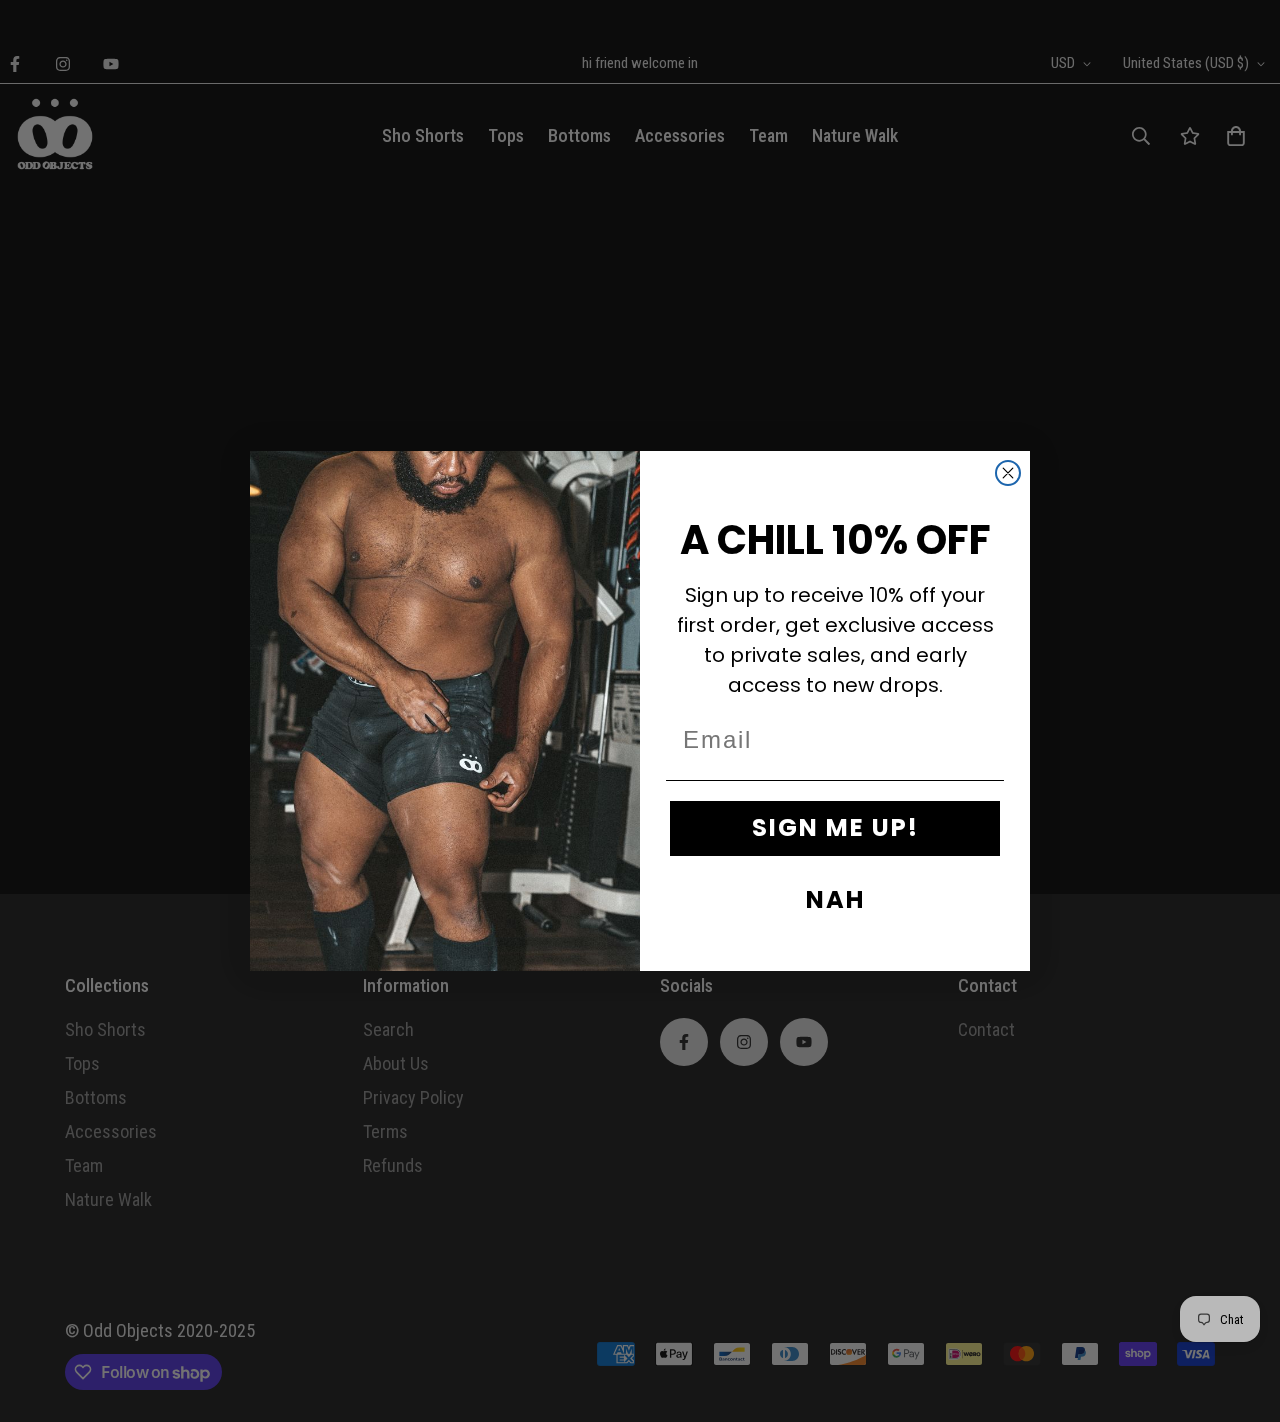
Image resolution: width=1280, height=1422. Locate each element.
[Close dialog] (1008, 473)
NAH (835, 899)
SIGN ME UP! (835, 827)
